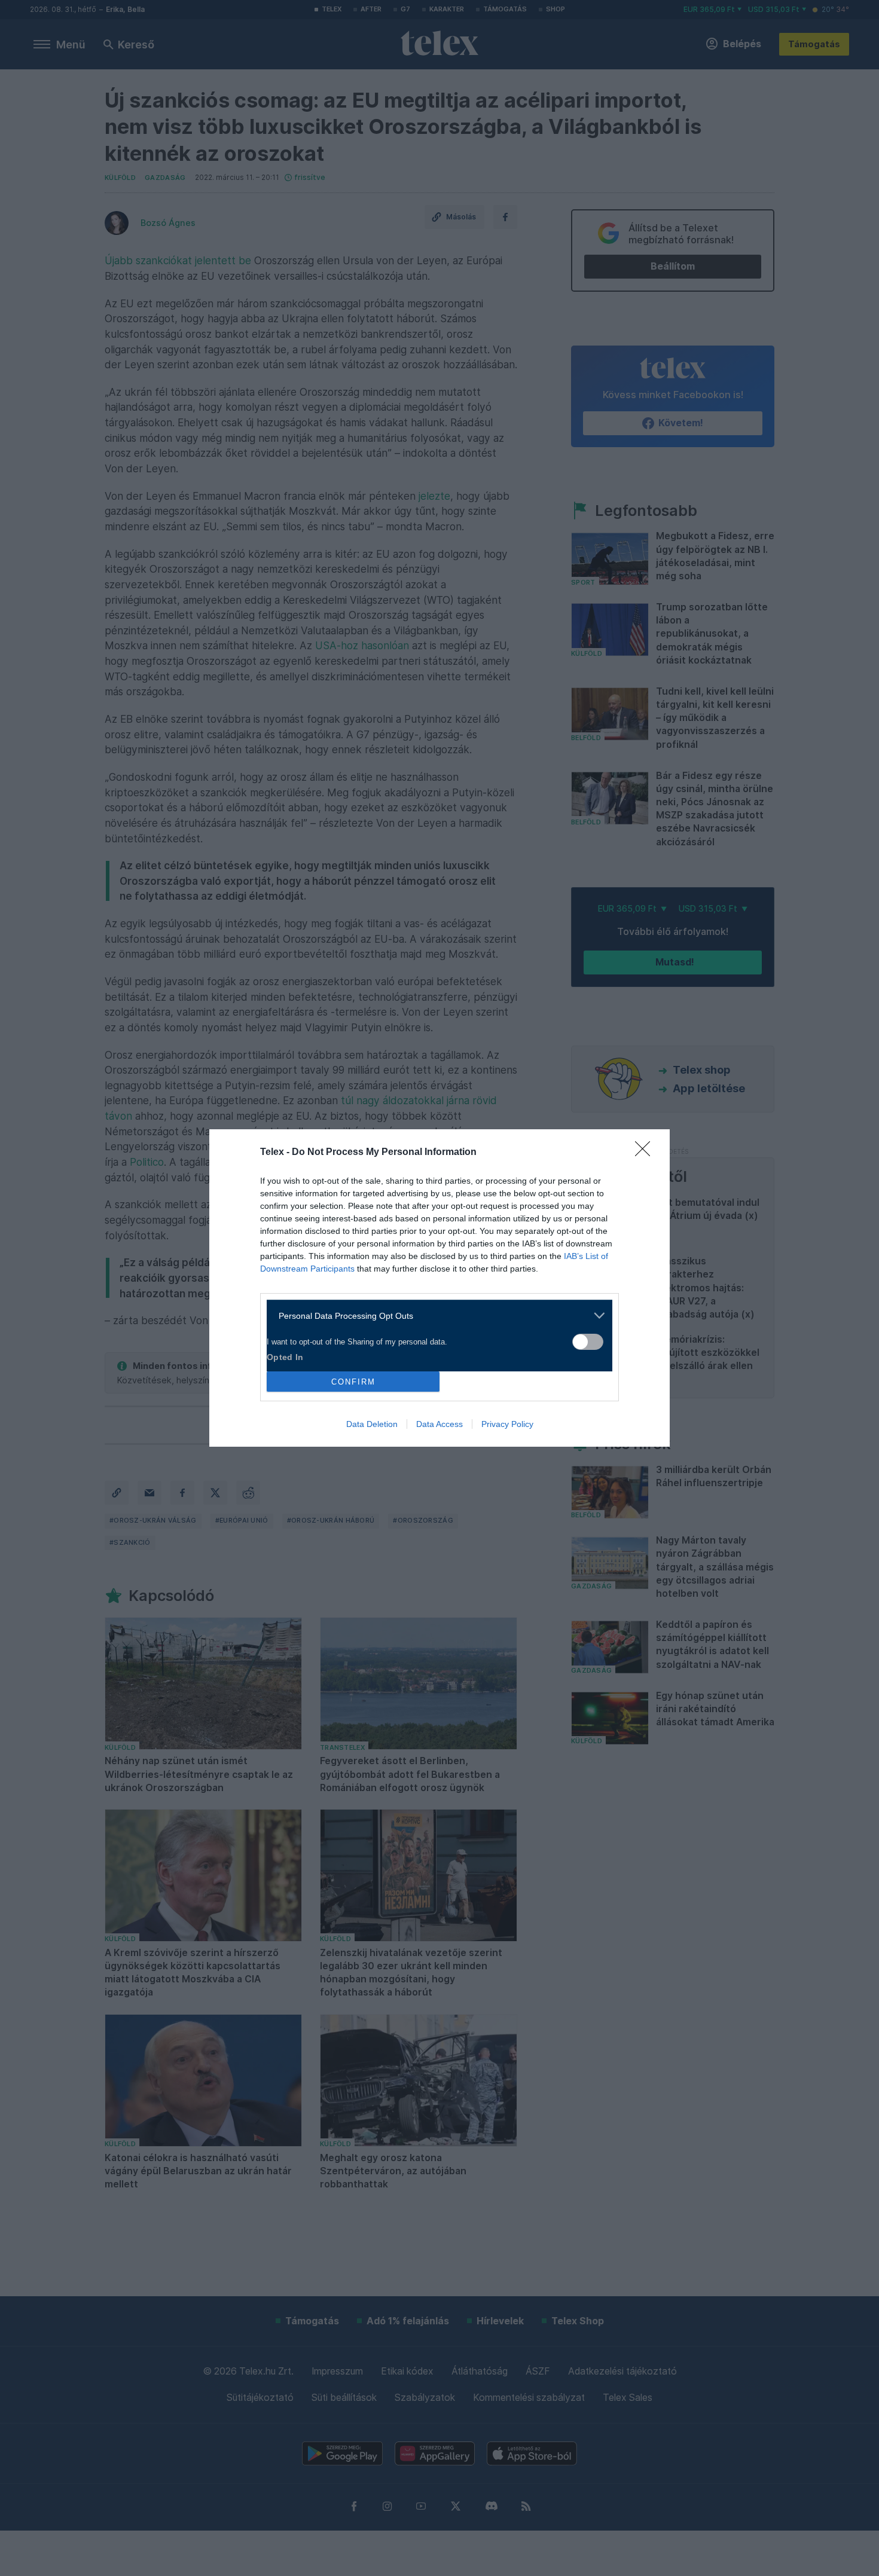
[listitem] (435, 1315)
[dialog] (439, 1288)
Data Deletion (372, 1424)
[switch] (588, 1342)
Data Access (439, 1424)
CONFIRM (353, 1382)
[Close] (646, 1153)
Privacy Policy (507, 1424)
